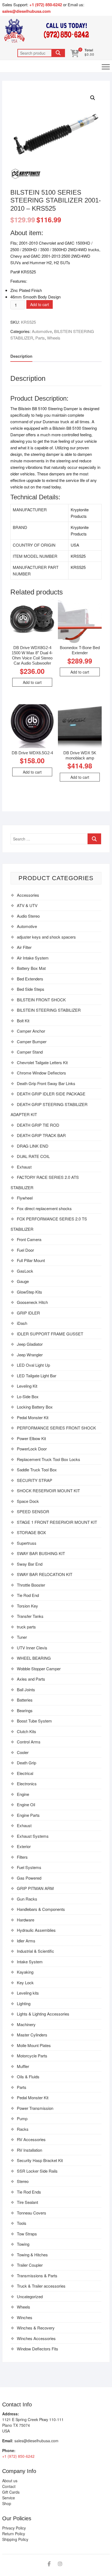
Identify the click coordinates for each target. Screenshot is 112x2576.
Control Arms (29, 1742)
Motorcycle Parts (32, 2056)
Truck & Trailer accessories (41, 2286)
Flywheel (25, 1198)
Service (9, 2498)
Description (21, 356)
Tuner (22, 1637)
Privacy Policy (14, 2528)
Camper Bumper (32, 1041)
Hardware (26, 1920)
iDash (22, 1323)
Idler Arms (26, 1941)
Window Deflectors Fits (38, 2349)
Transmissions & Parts (37, 2276)
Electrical (25, 1773)
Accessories (28, 895)
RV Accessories (31, 2139)
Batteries (25, 1700)
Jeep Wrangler (30, 1355)
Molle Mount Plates (34, 2045)
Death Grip (27, 1763)
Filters (22, 1857)
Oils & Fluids (28, 2077)
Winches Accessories (36, 2338)
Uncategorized (30, 2296)
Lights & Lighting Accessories (43, 2014)
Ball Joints (26, 1689)
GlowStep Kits (29, 1292)
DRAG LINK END (33, 1146)
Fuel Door (25, 1250)
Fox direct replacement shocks (44, 1208)
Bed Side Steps (31, 989)
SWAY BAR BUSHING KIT (41, 1553)
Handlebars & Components (41, 1909)
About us (10, 2481)
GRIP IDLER (28, 1313)
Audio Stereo (28, 916)
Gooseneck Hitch (32, 1302)
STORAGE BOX (31, 1532)
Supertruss (27, 1543)
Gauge (23, 1281)
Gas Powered (29, 1878)
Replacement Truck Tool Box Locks (49, 1459)
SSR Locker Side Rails (37, 2171)
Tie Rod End (28, 1595)
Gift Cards (11, 2492)
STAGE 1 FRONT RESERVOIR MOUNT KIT (57, 1522)
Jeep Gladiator (30, 1344)
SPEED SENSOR (33, 1511)
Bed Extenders (30, 979)
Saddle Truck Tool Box (37, 1470)
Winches (25, 2317)
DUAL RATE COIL (33, 1156)
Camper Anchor (31, 1031)
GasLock (25, 1271)
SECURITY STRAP (35, 1480)
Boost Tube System (34, 1721)
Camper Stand (30, 1052)
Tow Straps (27, 2234)
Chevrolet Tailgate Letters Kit (42, 1062)
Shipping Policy (15, 2539)
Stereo (23, 2181)
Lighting (24, 2003)
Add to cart (40, 304)
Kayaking (25, 1972)
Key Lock (25, 1982)
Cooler (23, 1752)
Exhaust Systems (33, 1836)
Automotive (42, 331)
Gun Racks (27, 1899)
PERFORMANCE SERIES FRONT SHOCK (56, 1428)
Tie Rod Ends (29, 2192)
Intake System (30, 1962)
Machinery (26, 2024)
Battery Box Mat (31, 968)
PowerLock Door (32, 1449)
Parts (40, 338)
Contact (9, 2486)
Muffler (23, 2066)
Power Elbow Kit (31, 1438)
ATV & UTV (27, 905)
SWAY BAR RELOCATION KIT (45, 1574)
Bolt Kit (23, 1021)
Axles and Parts (31, 1679)
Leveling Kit (27, 1386)
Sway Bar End (30, 1564)
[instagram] (60, 2564)
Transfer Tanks (30, 1616)
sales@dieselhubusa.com (26, 11)
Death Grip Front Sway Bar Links (46, 1083)
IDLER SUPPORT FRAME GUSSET (50, 1334)
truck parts (26, 1627)
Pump (22, 2118)
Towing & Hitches (32, 2255)
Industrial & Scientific (35, 1951)
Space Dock (28, 1501)
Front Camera (29, 1239)
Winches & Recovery (36, 2328)
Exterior (24, 1846)
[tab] (21, 356)
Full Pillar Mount (31, 1260)
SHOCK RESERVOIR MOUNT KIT (48, 1491)
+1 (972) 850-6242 (46, 5)
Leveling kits (28, 1993)
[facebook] (49, 2564)
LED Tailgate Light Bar (37, 1376)
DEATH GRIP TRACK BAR (41, 1135)
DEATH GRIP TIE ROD (38, 1125)
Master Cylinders (32, 2035)
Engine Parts (28, 1815)
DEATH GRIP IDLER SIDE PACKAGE (51, 1094)
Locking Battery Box (35, 1407)
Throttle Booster (31, 1585)
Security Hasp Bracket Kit (40, 2160)
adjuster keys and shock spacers (46, 937)
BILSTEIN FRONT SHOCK (41, 1000)
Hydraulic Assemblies (36, 1930)
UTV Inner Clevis (32, 1648)
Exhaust (24, 1167)
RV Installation (29, 2150)
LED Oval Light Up (33, 1365)
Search (58, 53)
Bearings (25, 1710)
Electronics (27, 1784)
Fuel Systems (29, 1867)
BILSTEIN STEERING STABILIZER (49, 1010)
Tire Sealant (27, 2202)
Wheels (54, 338)
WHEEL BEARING (34, 1658)
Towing (23, 2244)
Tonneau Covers (32, 2213)
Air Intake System (33, 958)
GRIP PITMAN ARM (35, 1888)
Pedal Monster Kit (33, 1417)
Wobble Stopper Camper (39, 1669)
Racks (23, 2129)
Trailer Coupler (30, 2265)
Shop (7, 2503)
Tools (22, 2223)
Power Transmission (35, 2108)
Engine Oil (26, 1804)
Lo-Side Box (28, 1396)
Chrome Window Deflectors (41, 1073)
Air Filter (24, 947)
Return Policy (14, 2534)
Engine (23, 1794)
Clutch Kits (27, 1731)
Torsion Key (27, 1606)
